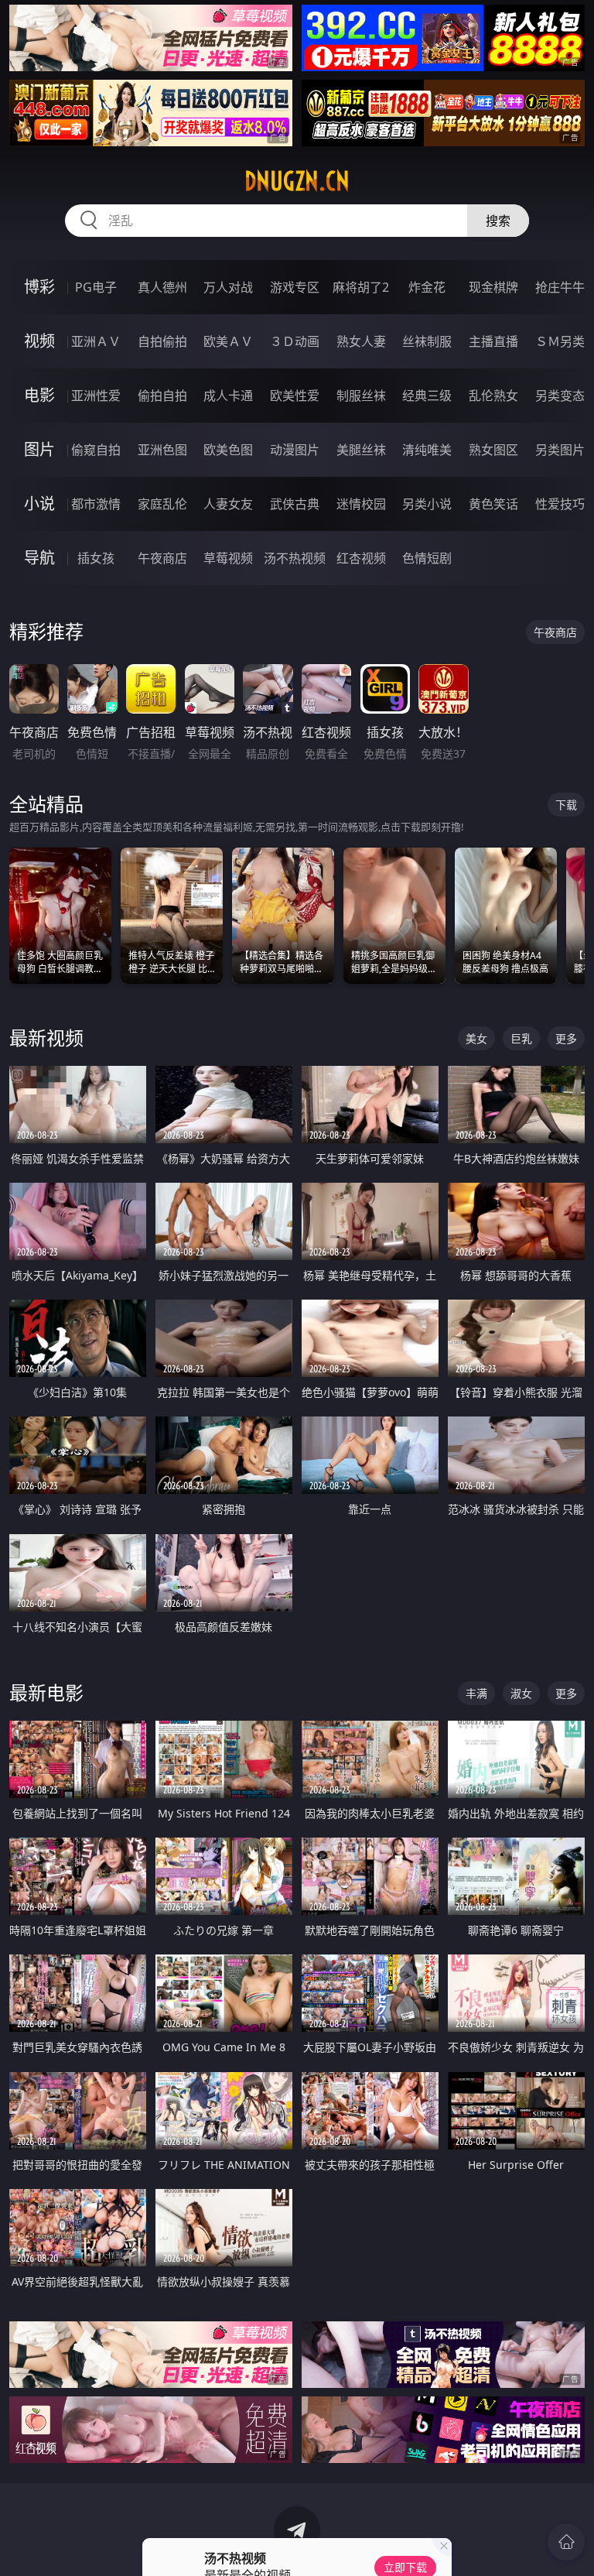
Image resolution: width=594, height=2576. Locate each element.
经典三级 (427, 396)
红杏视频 (361, 558)
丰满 (476, 1693)
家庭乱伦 (162, 504)
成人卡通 (228, 396)
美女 (476, 1038)
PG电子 (96, 287)
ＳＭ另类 (560, 341)
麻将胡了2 (361, 287)
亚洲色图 (162, 450)
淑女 (521, 1693)
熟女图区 (493, 450)
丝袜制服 (427, 341)
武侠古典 (295, 504)
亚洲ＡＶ (96, 341)
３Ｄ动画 (295, 341)
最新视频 (46, 1038)
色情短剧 (427, 558)
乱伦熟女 (493, 396)
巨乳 (521, 1038)
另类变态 (560, 396)
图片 (39, 449)
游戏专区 (295, 287)
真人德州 (162, 287)
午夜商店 (162, 558)
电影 (39, 395)
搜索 (498, 221)
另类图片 (560, 450)
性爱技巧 (560, 504)
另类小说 (427, 504)
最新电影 (46, 1692)
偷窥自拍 (96, 450)
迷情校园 (361, 504)
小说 (39, 504)
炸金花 (427, 287)
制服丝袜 (361, 396)
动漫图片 (295, 450)
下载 (566, 805)
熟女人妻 (361, 341)
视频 (39, 341)
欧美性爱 (295, 396)
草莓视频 (228, 558)
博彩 (39, 287)
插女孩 (96, 558)
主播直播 (493, 341)
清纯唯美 (427, 450)
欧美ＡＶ (228, 341)
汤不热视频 (295, 558)
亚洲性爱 (96, 396)
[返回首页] (566, 2542)
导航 (39, 558)
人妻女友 (228, 504)
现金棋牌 (493, 287)
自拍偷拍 (162, 341)
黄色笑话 (493, 504)
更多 (566, 1038)
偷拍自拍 (162, 396)
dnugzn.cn (297, 181)
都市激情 (96, 504)
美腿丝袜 (361, 450)
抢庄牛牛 (560, 287)
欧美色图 (228, 450)
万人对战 (228, 287)
